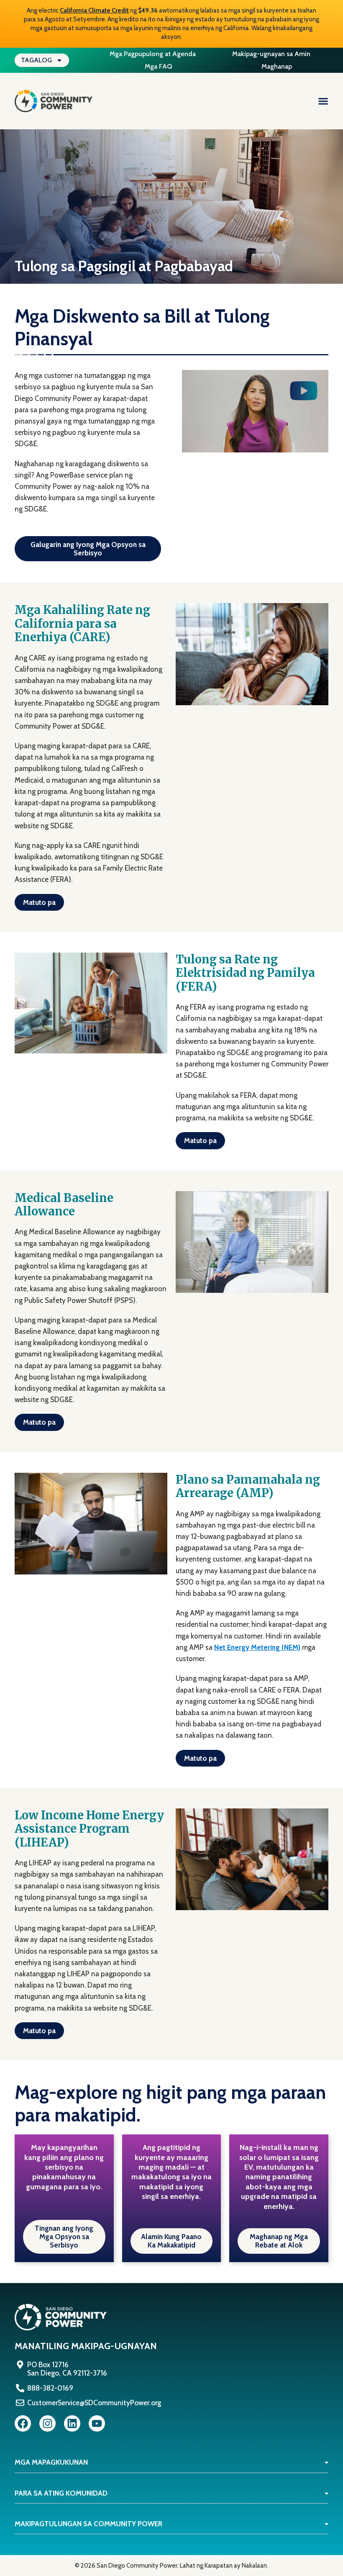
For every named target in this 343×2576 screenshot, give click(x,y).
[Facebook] (23, 2423)
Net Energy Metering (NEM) (257, 1647)
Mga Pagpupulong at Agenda (153, 54)
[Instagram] (47, 2423)
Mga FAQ (159, 66)
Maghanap (277, 66)
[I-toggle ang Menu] (323, 101)
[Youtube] (97, 2423)
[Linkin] (72, 2423)
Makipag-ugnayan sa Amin (271, 54)
